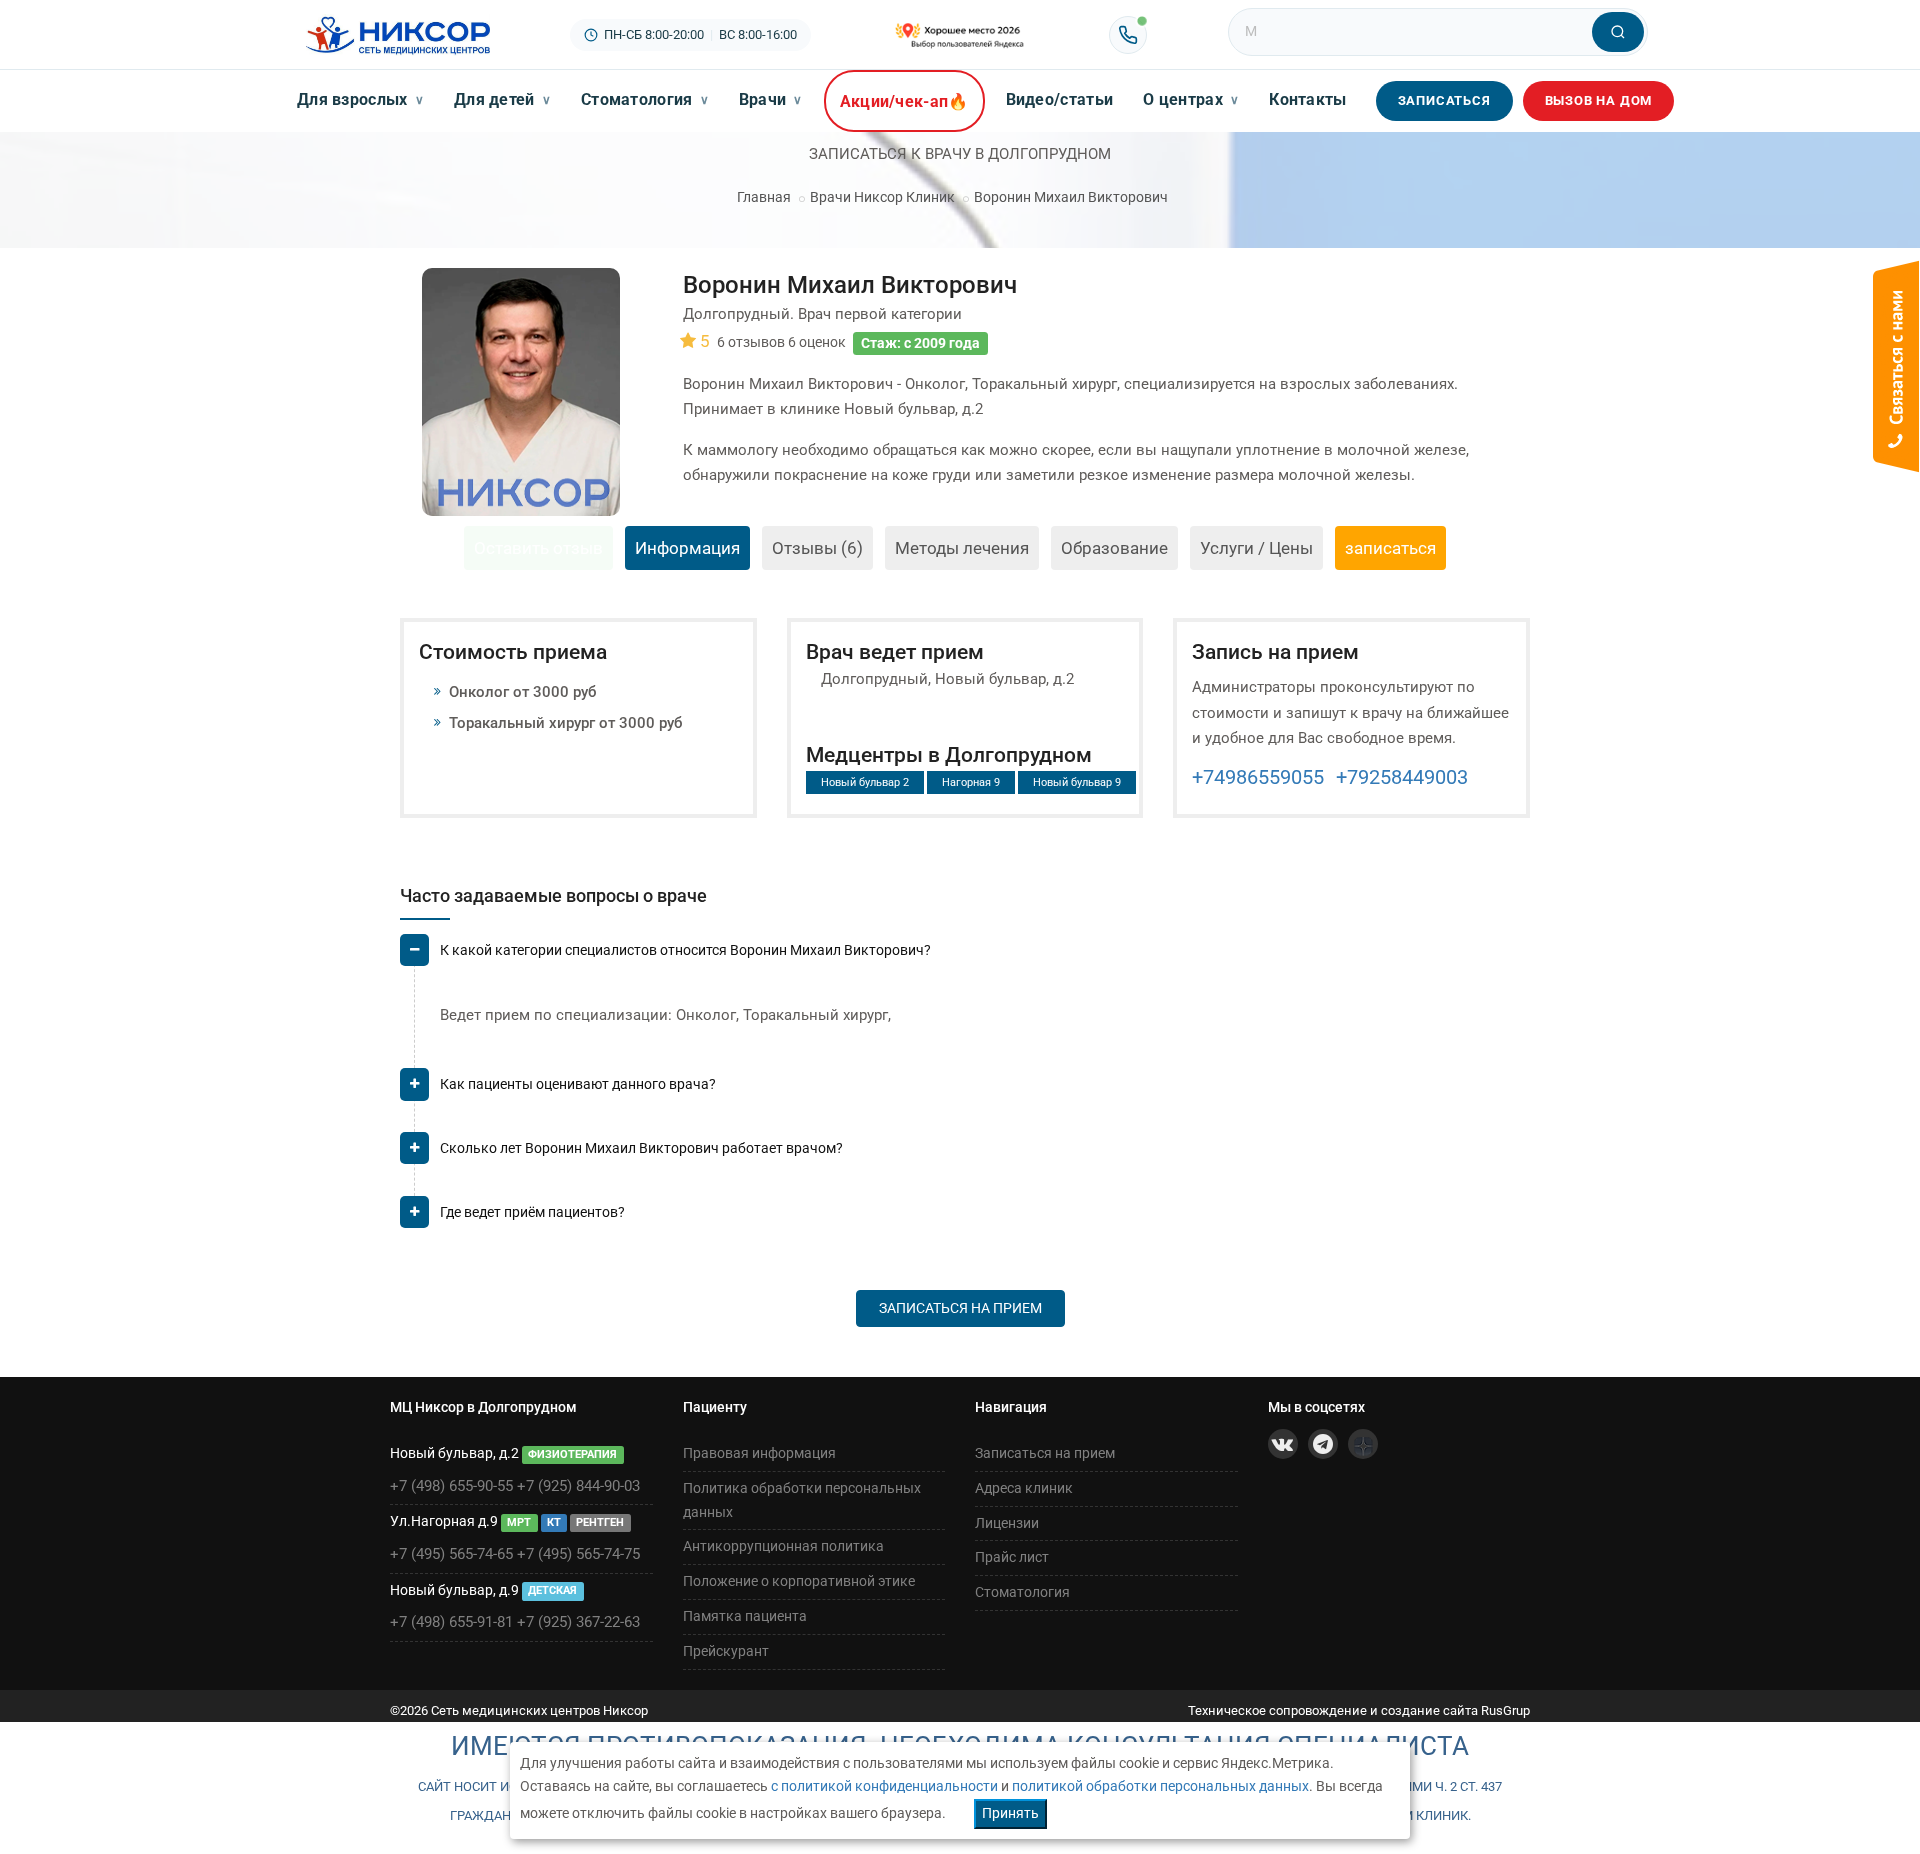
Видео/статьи (1060, 99)
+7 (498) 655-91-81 (451, 1622)
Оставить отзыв (538, 548)
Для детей (502, 99)
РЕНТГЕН (600, 1522)
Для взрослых (360, 99)
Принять (1010, 1813)
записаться (1390, 548)
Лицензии (1007, 1523)
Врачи (771, 99)
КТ (554, 1522)
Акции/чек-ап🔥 (904, 101)
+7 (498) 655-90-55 (451, 1486)
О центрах (1191, 99)
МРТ (519, 1522)
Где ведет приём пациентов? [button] (532, 1212)
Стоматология (645, 99)
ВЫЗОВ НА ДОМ (1599, 100)
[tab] (965, 958)
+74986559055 (1258, 777)
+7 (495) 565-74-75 (578, 1554)
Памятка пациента (745, 1616)
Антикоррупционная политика (783, 1546)
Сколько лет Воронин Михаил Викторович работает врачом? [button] (641, 1148)
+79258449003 (1402, 777)
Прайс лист (1012, 1557)
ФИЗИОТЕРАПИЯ (572, 1454)
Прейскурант (726, 1651)
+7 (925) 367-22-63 (578, 1622)
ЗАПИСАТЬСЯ (1444, 100)
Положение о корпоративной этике (799, 1581)
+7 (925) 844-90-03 (578, 1486)
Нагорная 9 (971, 782)
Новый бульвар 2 (865, 782)
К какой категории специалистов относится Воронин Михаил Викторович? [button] (685, 950)
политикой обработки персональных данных (1160, 1786)
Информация (687, 548)
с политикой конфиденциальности (884, 1786)
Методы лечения (962, 548)
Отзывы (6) (817, 548)
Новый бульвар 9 (1077, 782)
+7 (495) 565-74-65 (451, 1554)
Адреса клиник (1024, 1488)
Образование (1114, 548)
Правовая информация (759, 1453)
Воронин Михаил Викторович (1071, 197)
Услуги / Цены (1256, 548)
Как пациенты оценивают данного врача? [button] (578, 1084)
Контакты (1307, 99)
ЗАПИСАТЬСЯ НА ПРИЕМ (960, 1308)
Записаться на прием (1045, 1453)
